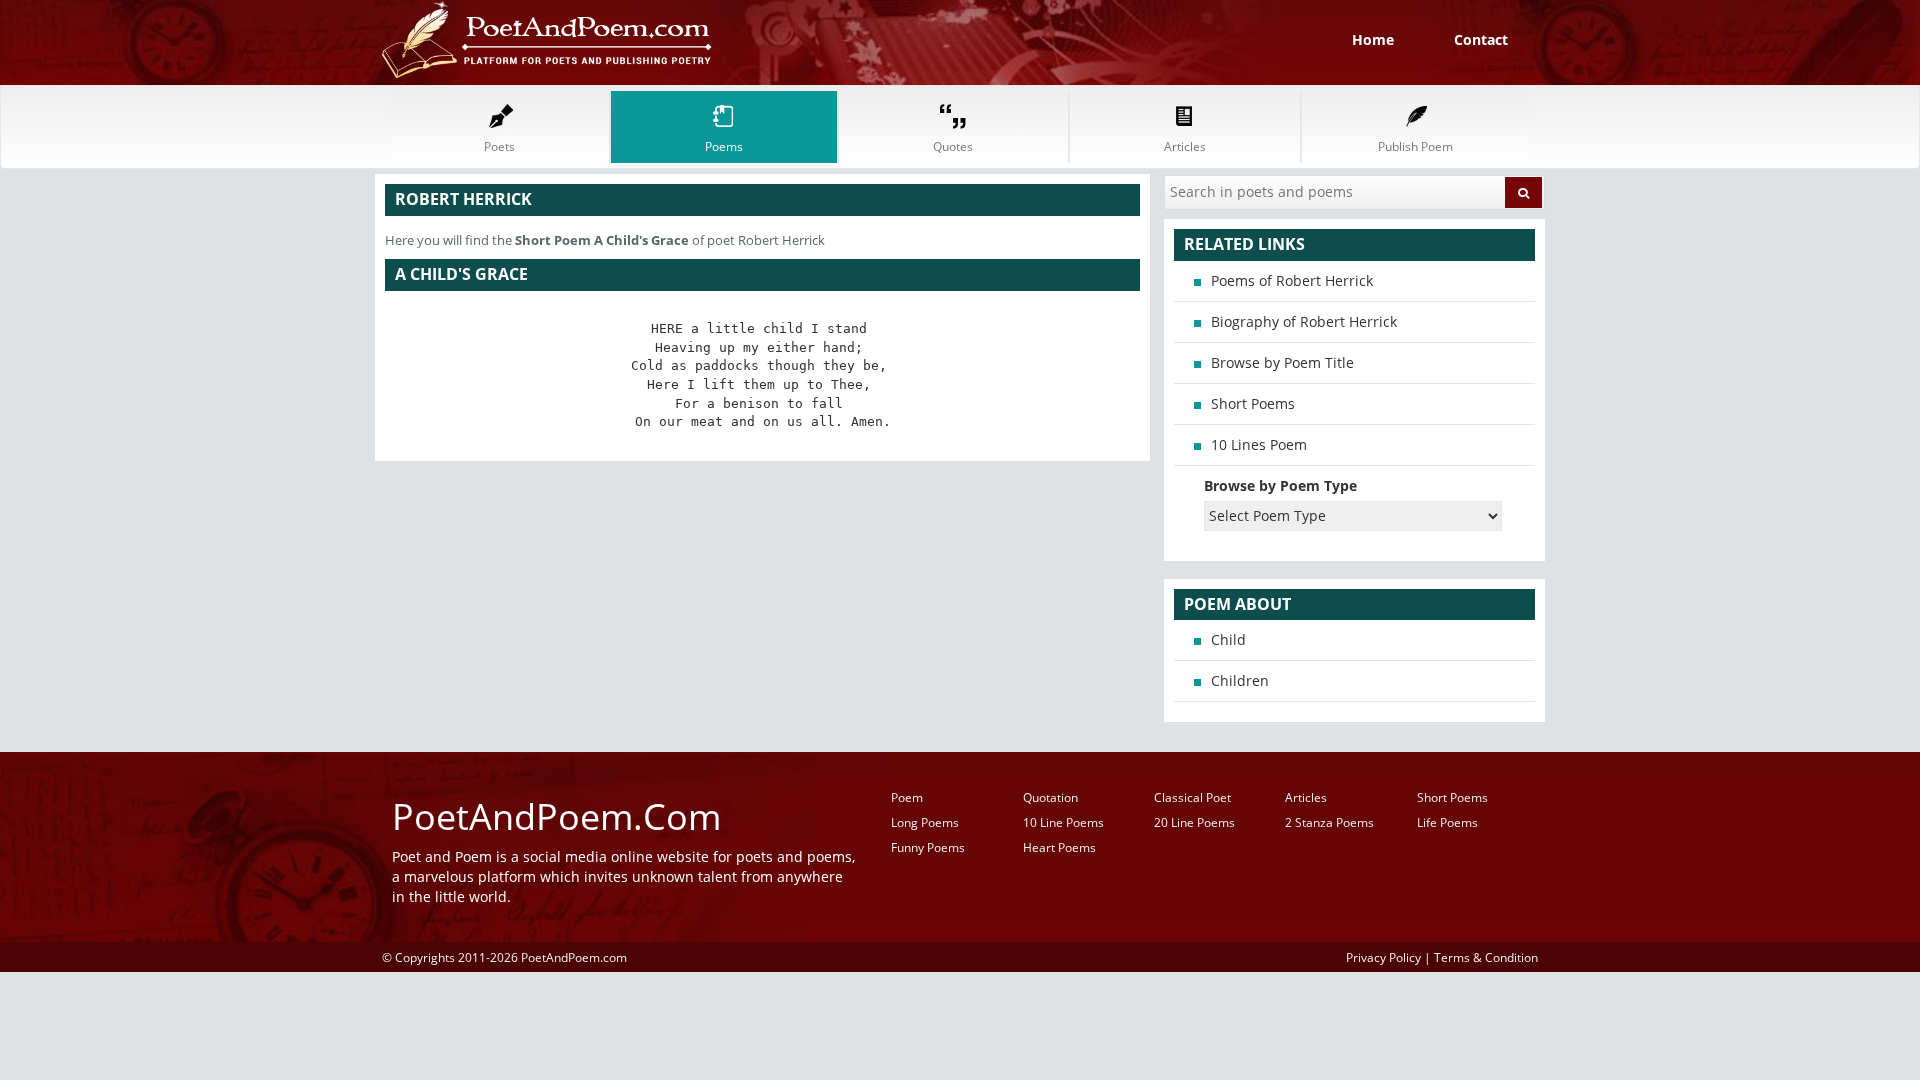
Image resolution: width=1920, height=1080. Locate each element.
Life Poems (1447, 822)
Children (1240, 680)
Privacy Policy (1383, 957)
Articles (1306, 797)
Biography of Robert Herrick (1304, 321)
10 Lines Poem (1259, 444)
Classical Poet (1192, 797)
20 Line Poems (1194, 822)
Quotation (1050, 797)
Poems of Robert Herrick (1292, 280)
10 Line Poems (1063, 822)
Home (1373, 39)
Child (1228, 639)
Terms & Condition (1486, 957)
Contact (1481, 39)
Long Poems (925, 822)
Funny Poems (928, 847)
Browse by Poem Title (1282, 362)
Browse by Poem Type (1280, 485)
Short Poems (1253, 403)
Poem (907, 797)
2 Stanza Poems (1329, 822)
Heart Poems (1059, 847)
